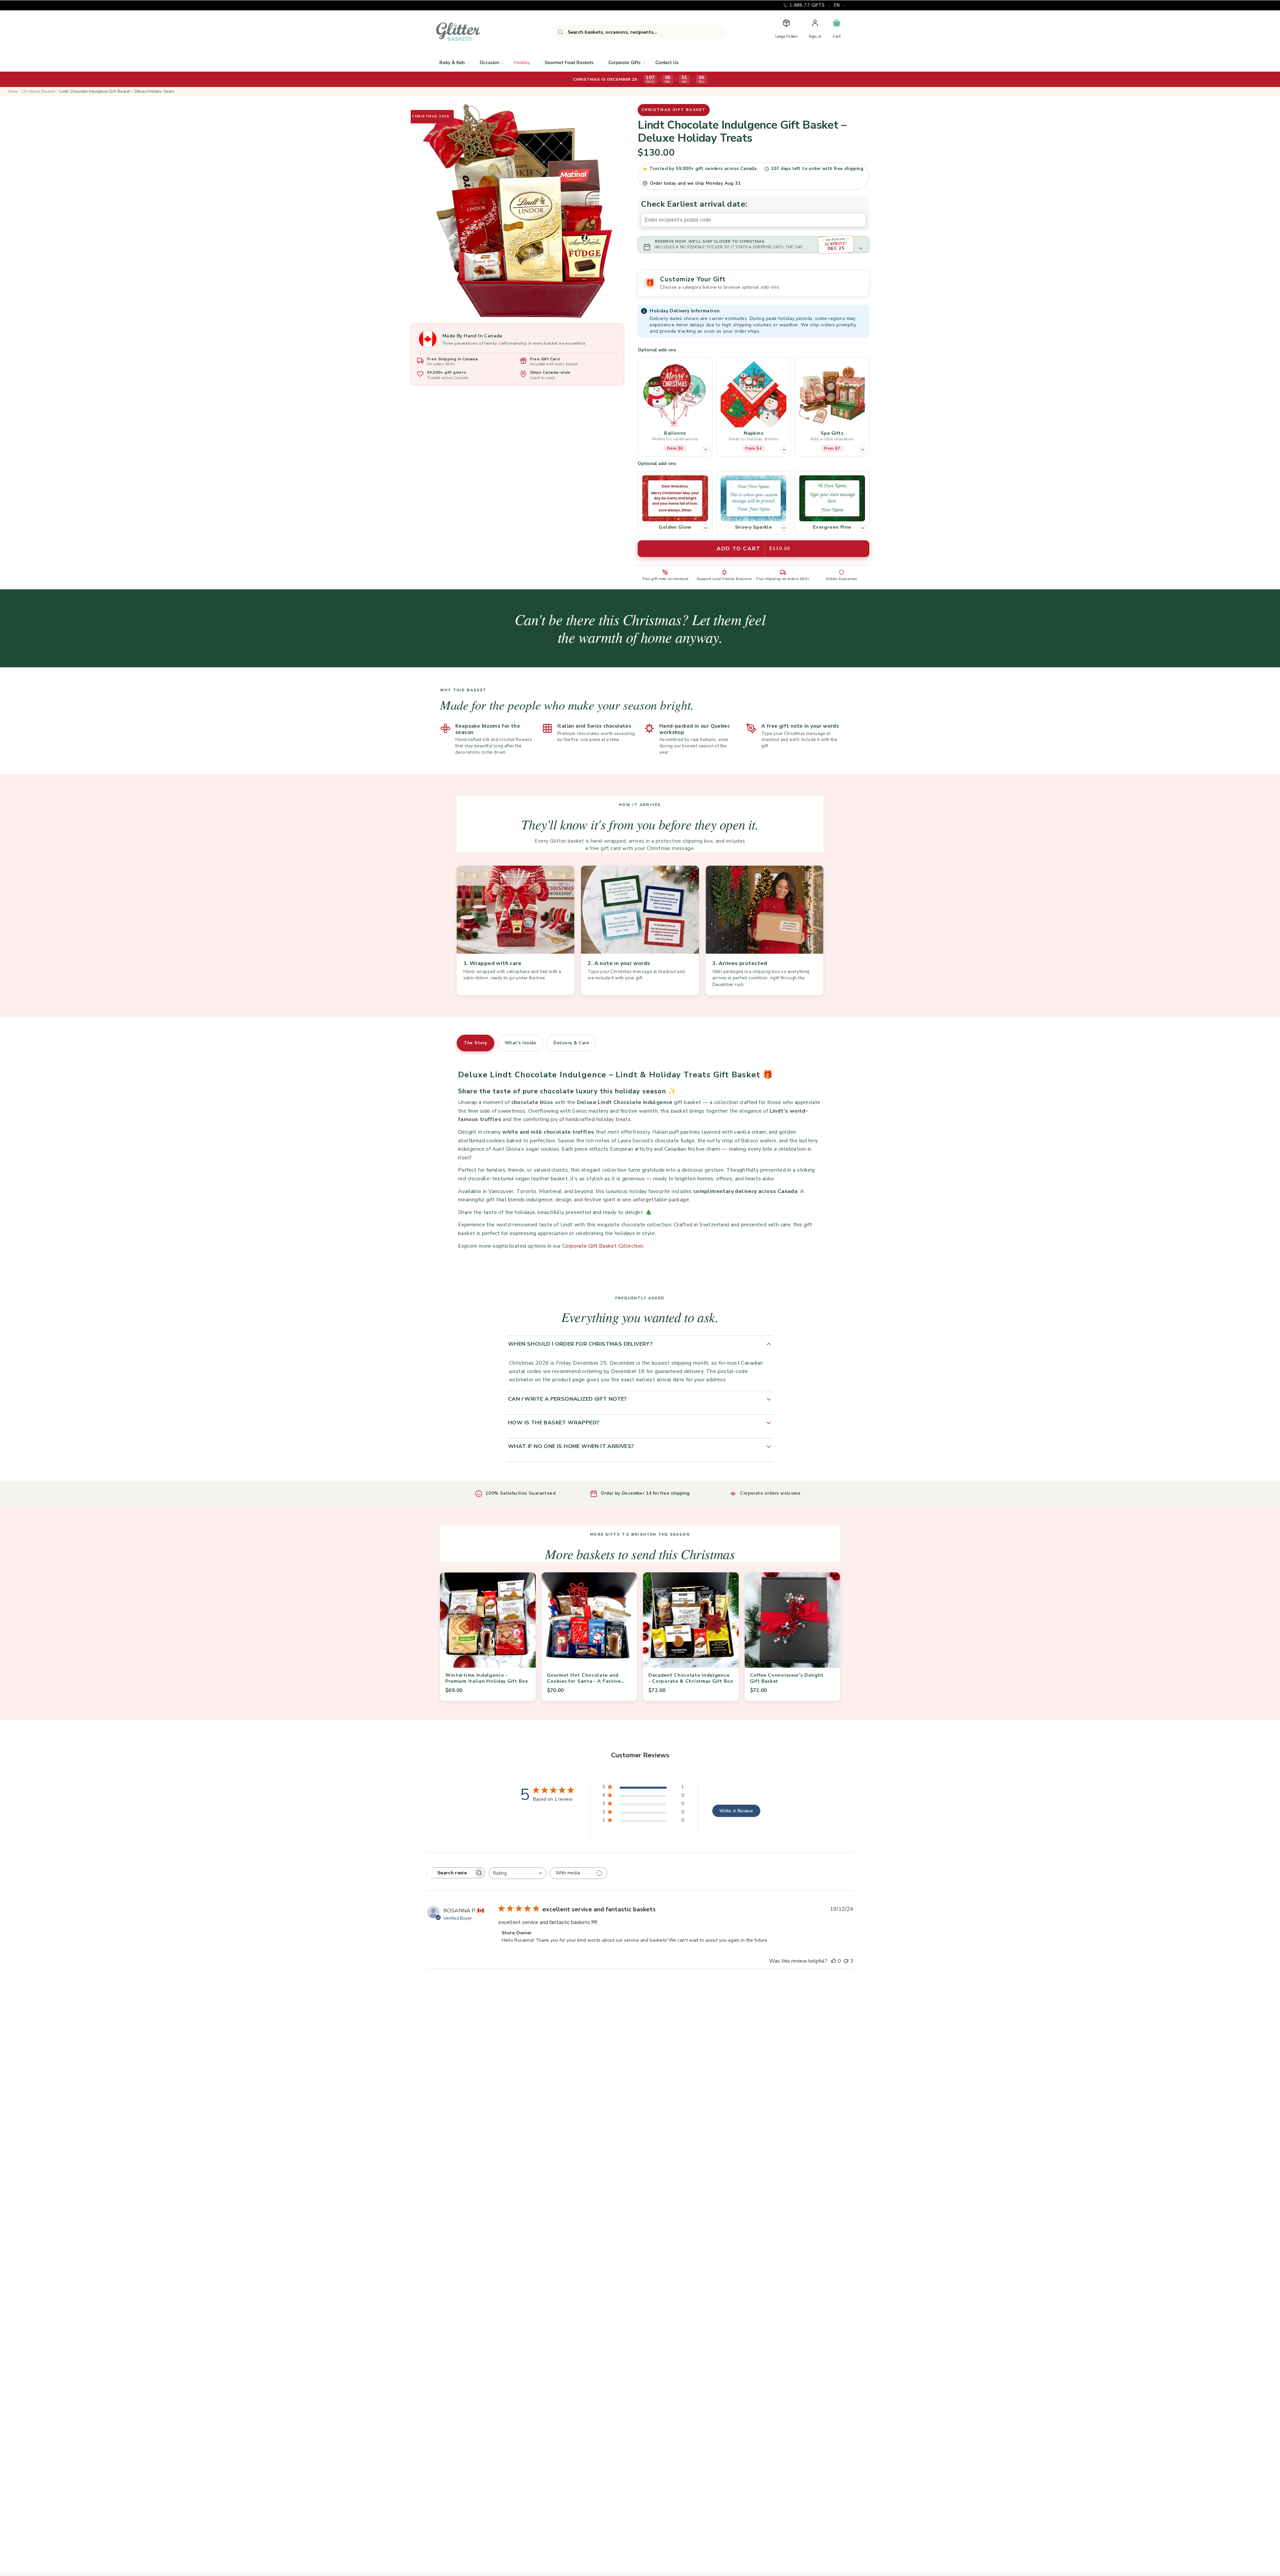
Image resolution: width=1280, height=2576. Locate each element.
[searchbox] (450, 1873)
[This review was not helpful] (846, 1961)
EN (837, 5)
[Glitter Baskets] (471, 32)
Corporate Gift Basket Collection (603, 1246)
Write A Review (736, 1811)
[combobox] (639, 32)
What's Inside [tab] (520, 1043)
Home (13, 91)
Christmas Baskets (39, 91)
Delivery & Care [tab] (571, 1043)
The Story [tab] (475, 1043)
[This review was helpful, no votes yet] (834, 1961)
